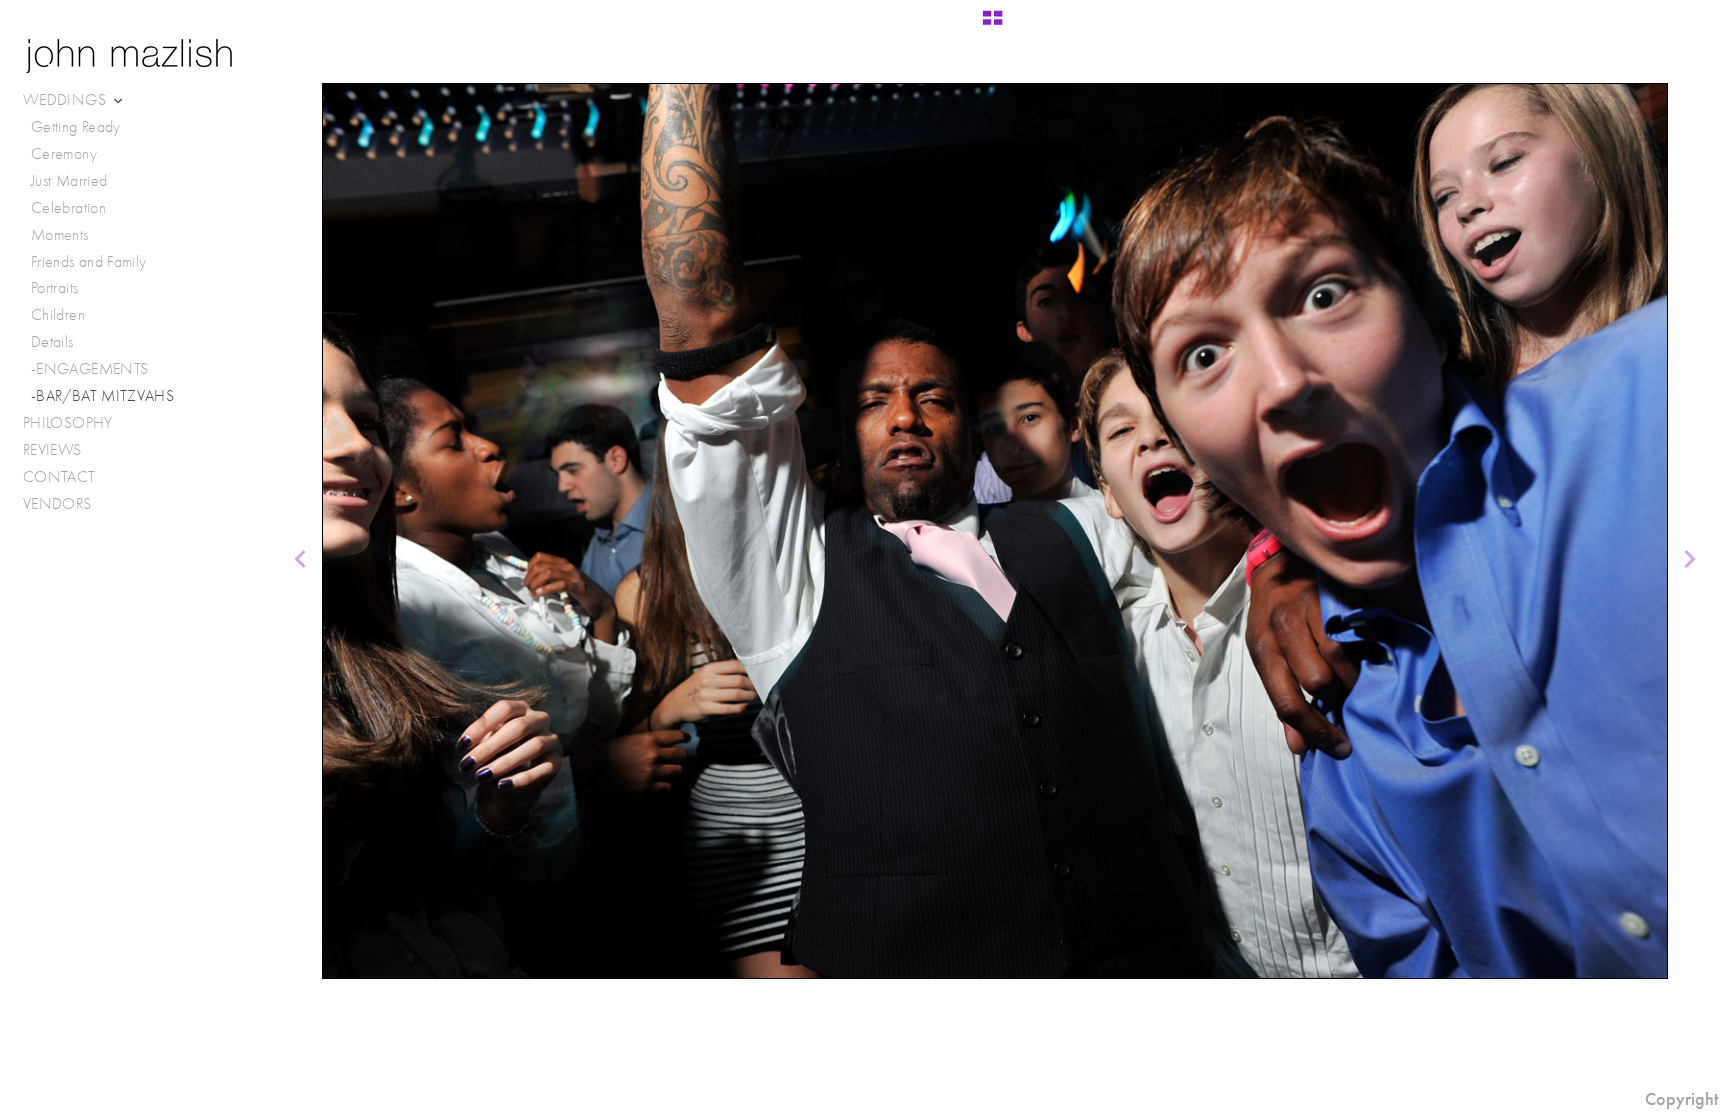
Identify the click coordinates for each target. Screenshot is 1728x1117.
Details (52, 341)
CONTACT (59, 476)
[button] (992, 25)
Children (58, 314)
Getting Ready (76, 126)
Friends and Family (88, 261)
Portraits (54, 287)
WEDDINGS (66, 99)
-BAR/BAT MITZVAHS (102, 395)
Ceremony (64, 153)
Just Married (69, 180)
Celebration (68, 207)
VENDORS (59, 503)
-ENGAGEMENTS (89, 368)
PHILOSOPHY (68, 422)
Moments (60, 234)
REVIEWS (52, 449)
